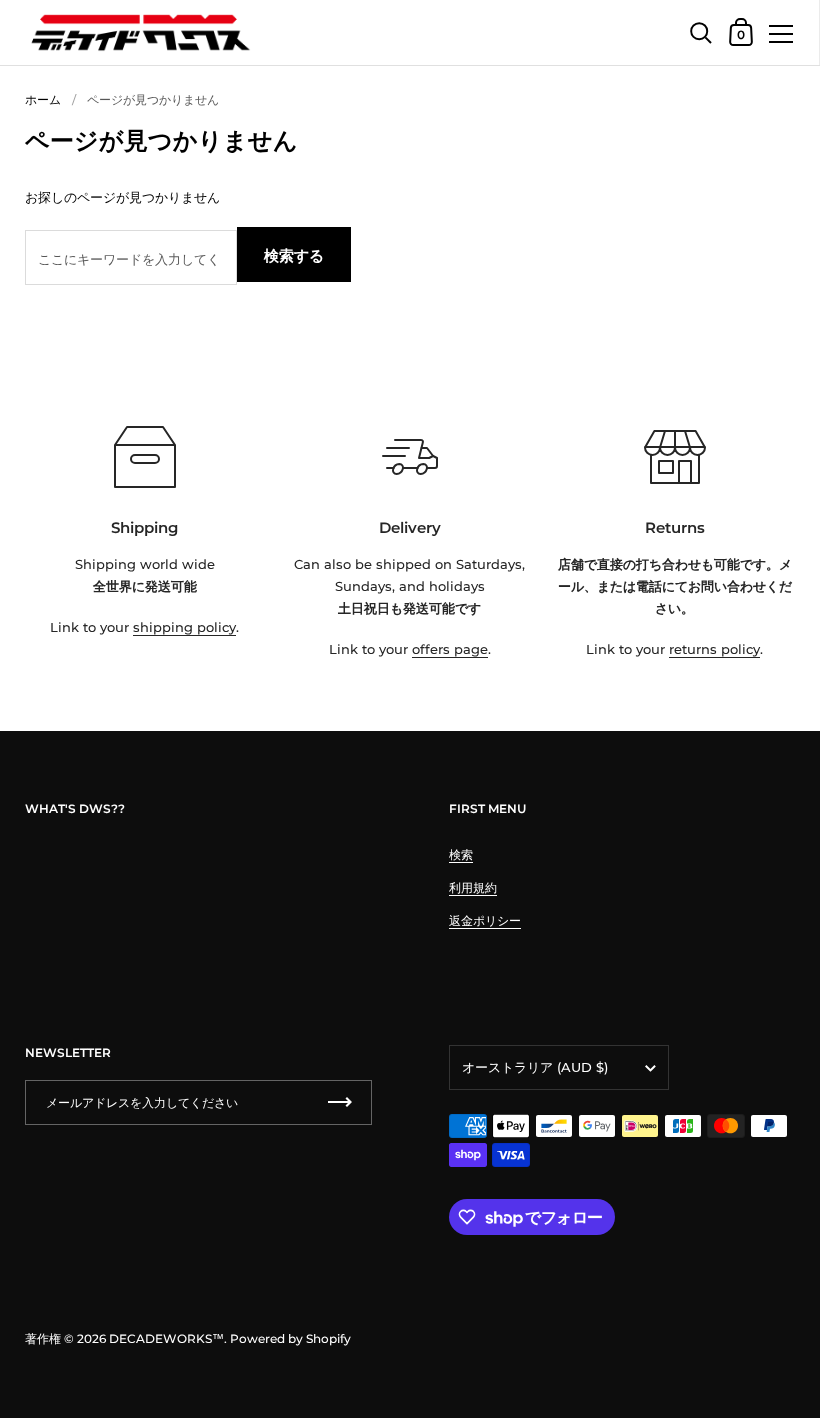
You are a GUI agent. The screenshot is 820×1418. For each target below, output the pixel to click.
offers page (450, 649)
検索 (461, 854)
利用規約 (473, 887)
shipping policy (184, 627)
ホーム (43, 99)
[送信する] (340, 1102)
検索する (294, 255)
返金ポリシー (485, 920)
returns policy (714, 649)
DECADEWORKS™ (166, 1338)
